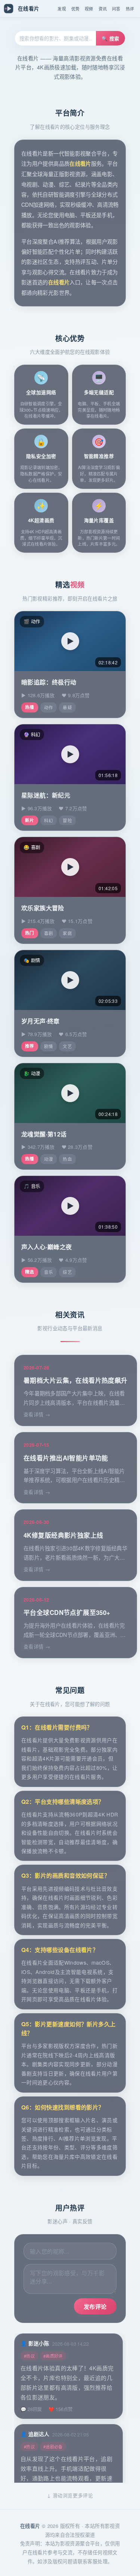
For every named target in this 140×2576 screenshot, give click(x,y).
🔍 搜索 (111, 38)
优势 (75, 9)
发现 (62, 9)
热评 (130, 9)
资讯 (103, 9)
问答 (116, 9)
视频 (89, 9)
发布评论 (95, 2307)
